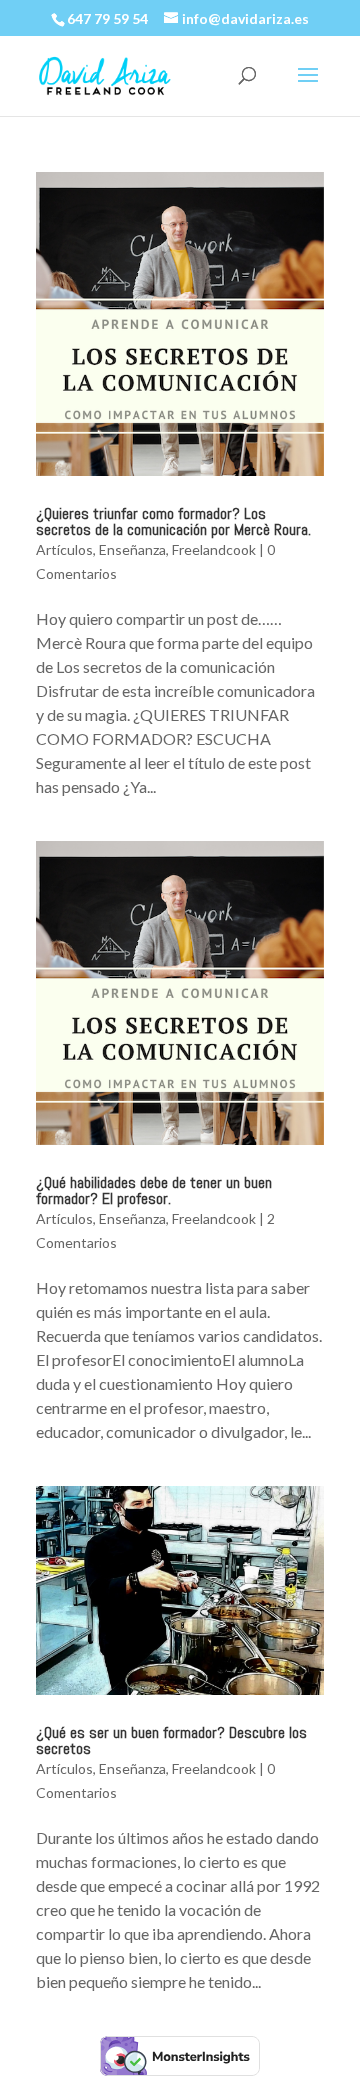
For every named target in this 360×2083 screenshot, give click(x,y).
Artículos (64, 549)
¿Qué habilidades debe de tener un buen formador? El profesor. (154, 1190)
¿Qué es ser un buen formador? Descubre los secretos (171, 1740)
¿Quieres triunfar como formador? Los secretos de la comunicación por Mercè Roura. (173, 521)
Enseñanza (132, 549)
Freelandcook (214, 549)
